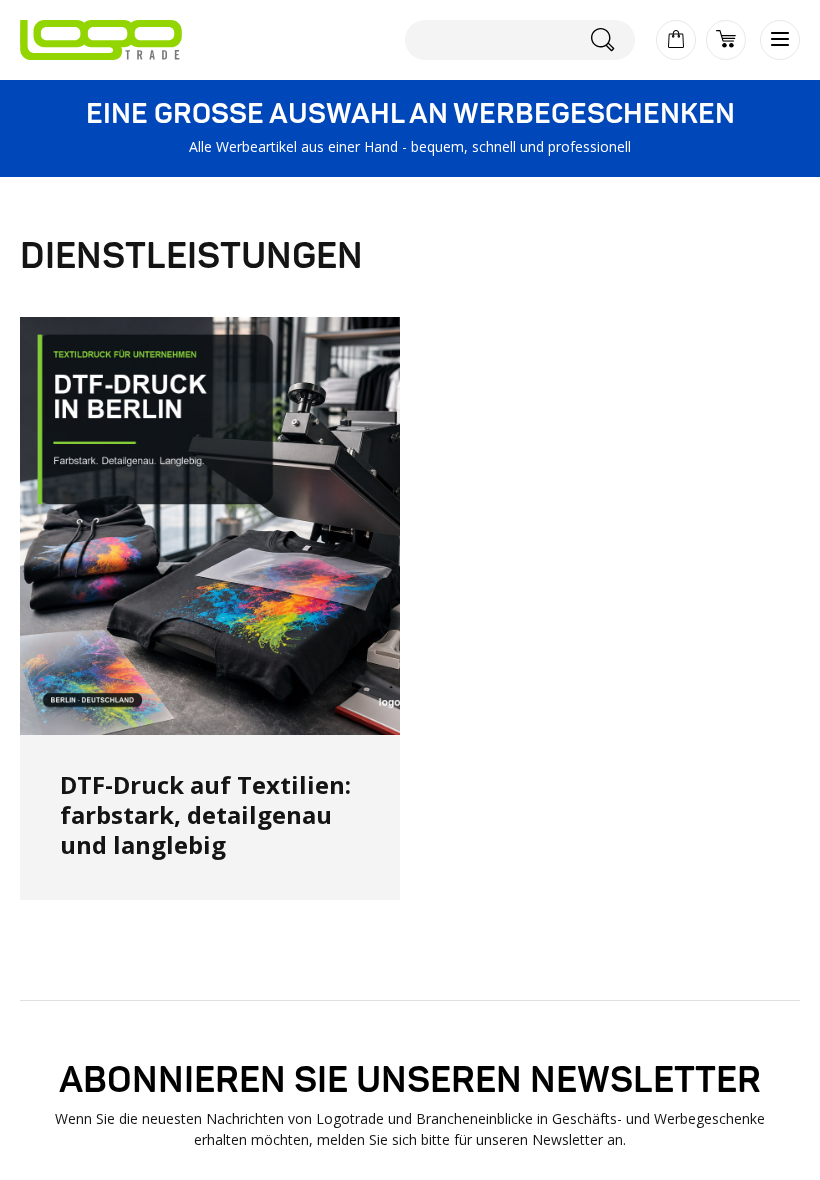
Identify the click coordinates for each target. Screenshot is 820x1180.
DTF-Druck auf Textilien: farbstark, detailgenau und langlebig (205, 814)
